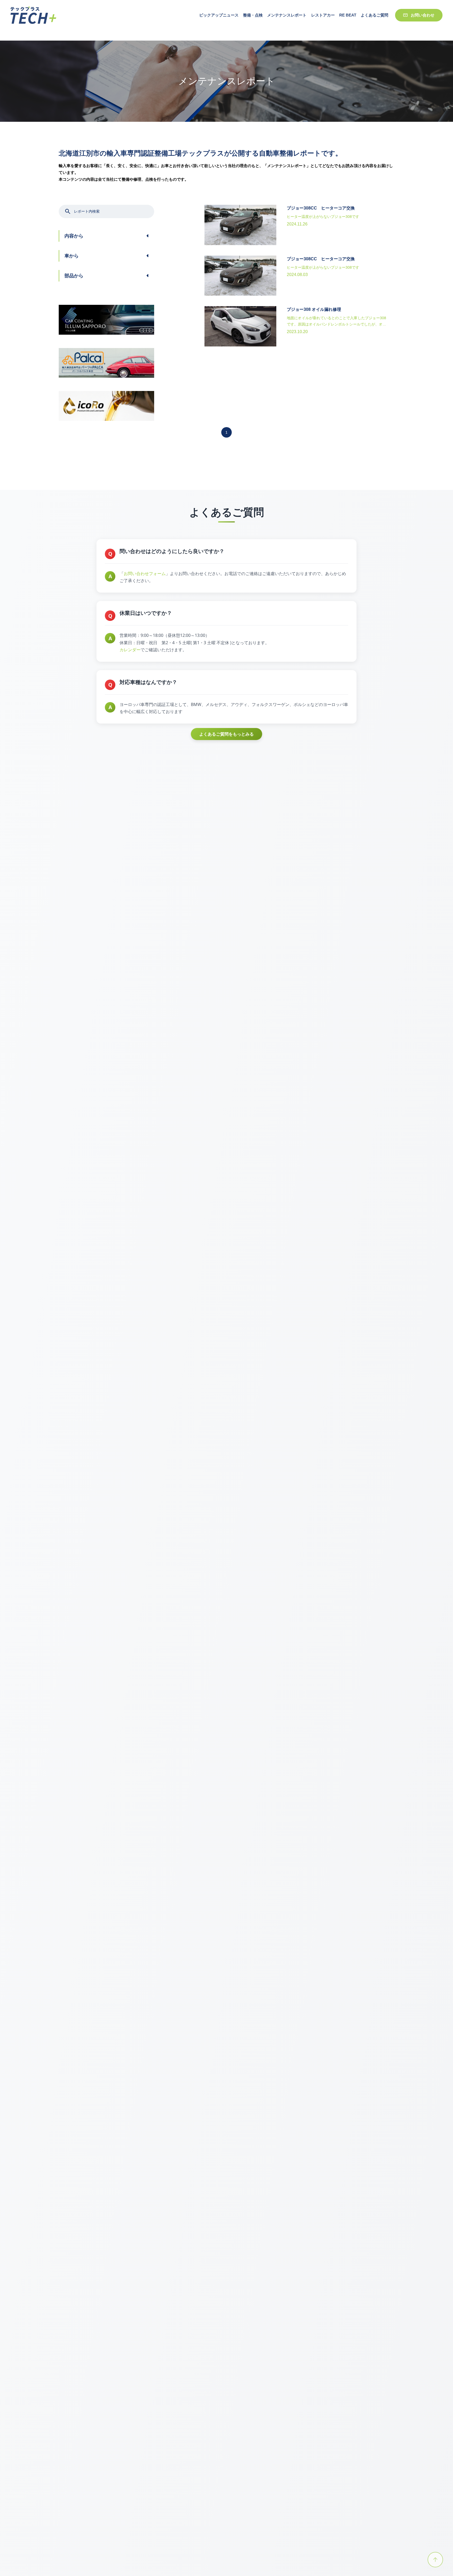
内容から (74, 236)
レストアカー (323, 20)
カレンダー (130, 650)
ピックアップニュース (219, 20)
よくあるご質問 (374, 20)
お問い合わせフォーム (145, 573)
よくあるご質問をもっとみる (226, 734)
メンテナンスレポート (287, 20)
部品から (74, 276)
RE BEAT (348, 20)
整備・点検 (253, 20)
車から (72, 256)
